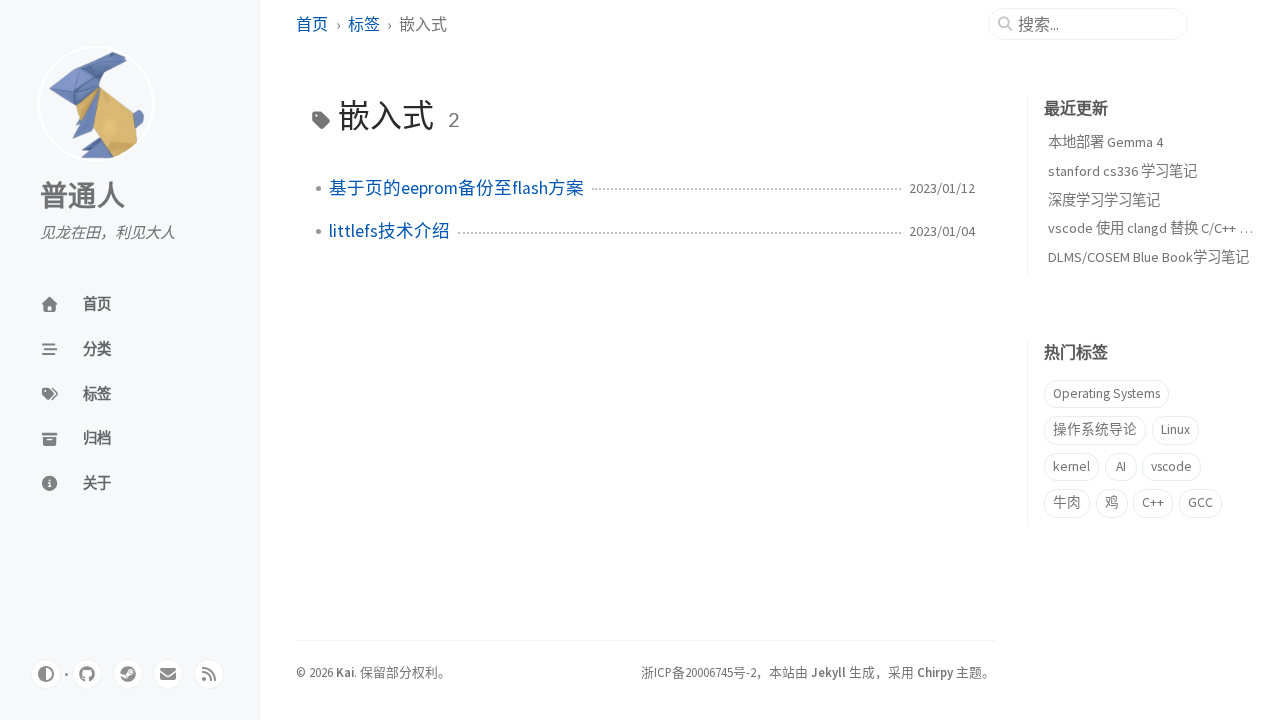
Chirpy (935, 672)
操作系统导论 (1095, 429)
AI (1121, 466)
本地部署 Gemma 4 (1105, 142)
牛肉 (1067, 502)
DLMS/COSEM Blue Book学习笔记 (1148, 257)
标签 (364, 24)
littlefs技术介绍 (389, 231)
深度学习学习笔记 (1104, 200)
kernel (1071, 466)
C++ (1153, 502)
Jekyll (828, 672)
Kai (345, 672)
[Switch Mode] (46, 674)
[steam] (128, 674)
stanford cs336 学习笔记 (1122, 171)
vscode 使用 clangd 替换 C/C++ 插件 (1157, 228)
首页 (312, 24)
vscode (1171, 466)
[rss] (209, 674)
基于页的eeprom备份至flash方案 (456, 188)
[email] (168, 674)
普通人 (82, 197)
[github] (87, 674)
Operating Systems (1106, 393)
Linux (1175, 429)
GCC (1200, 502)
